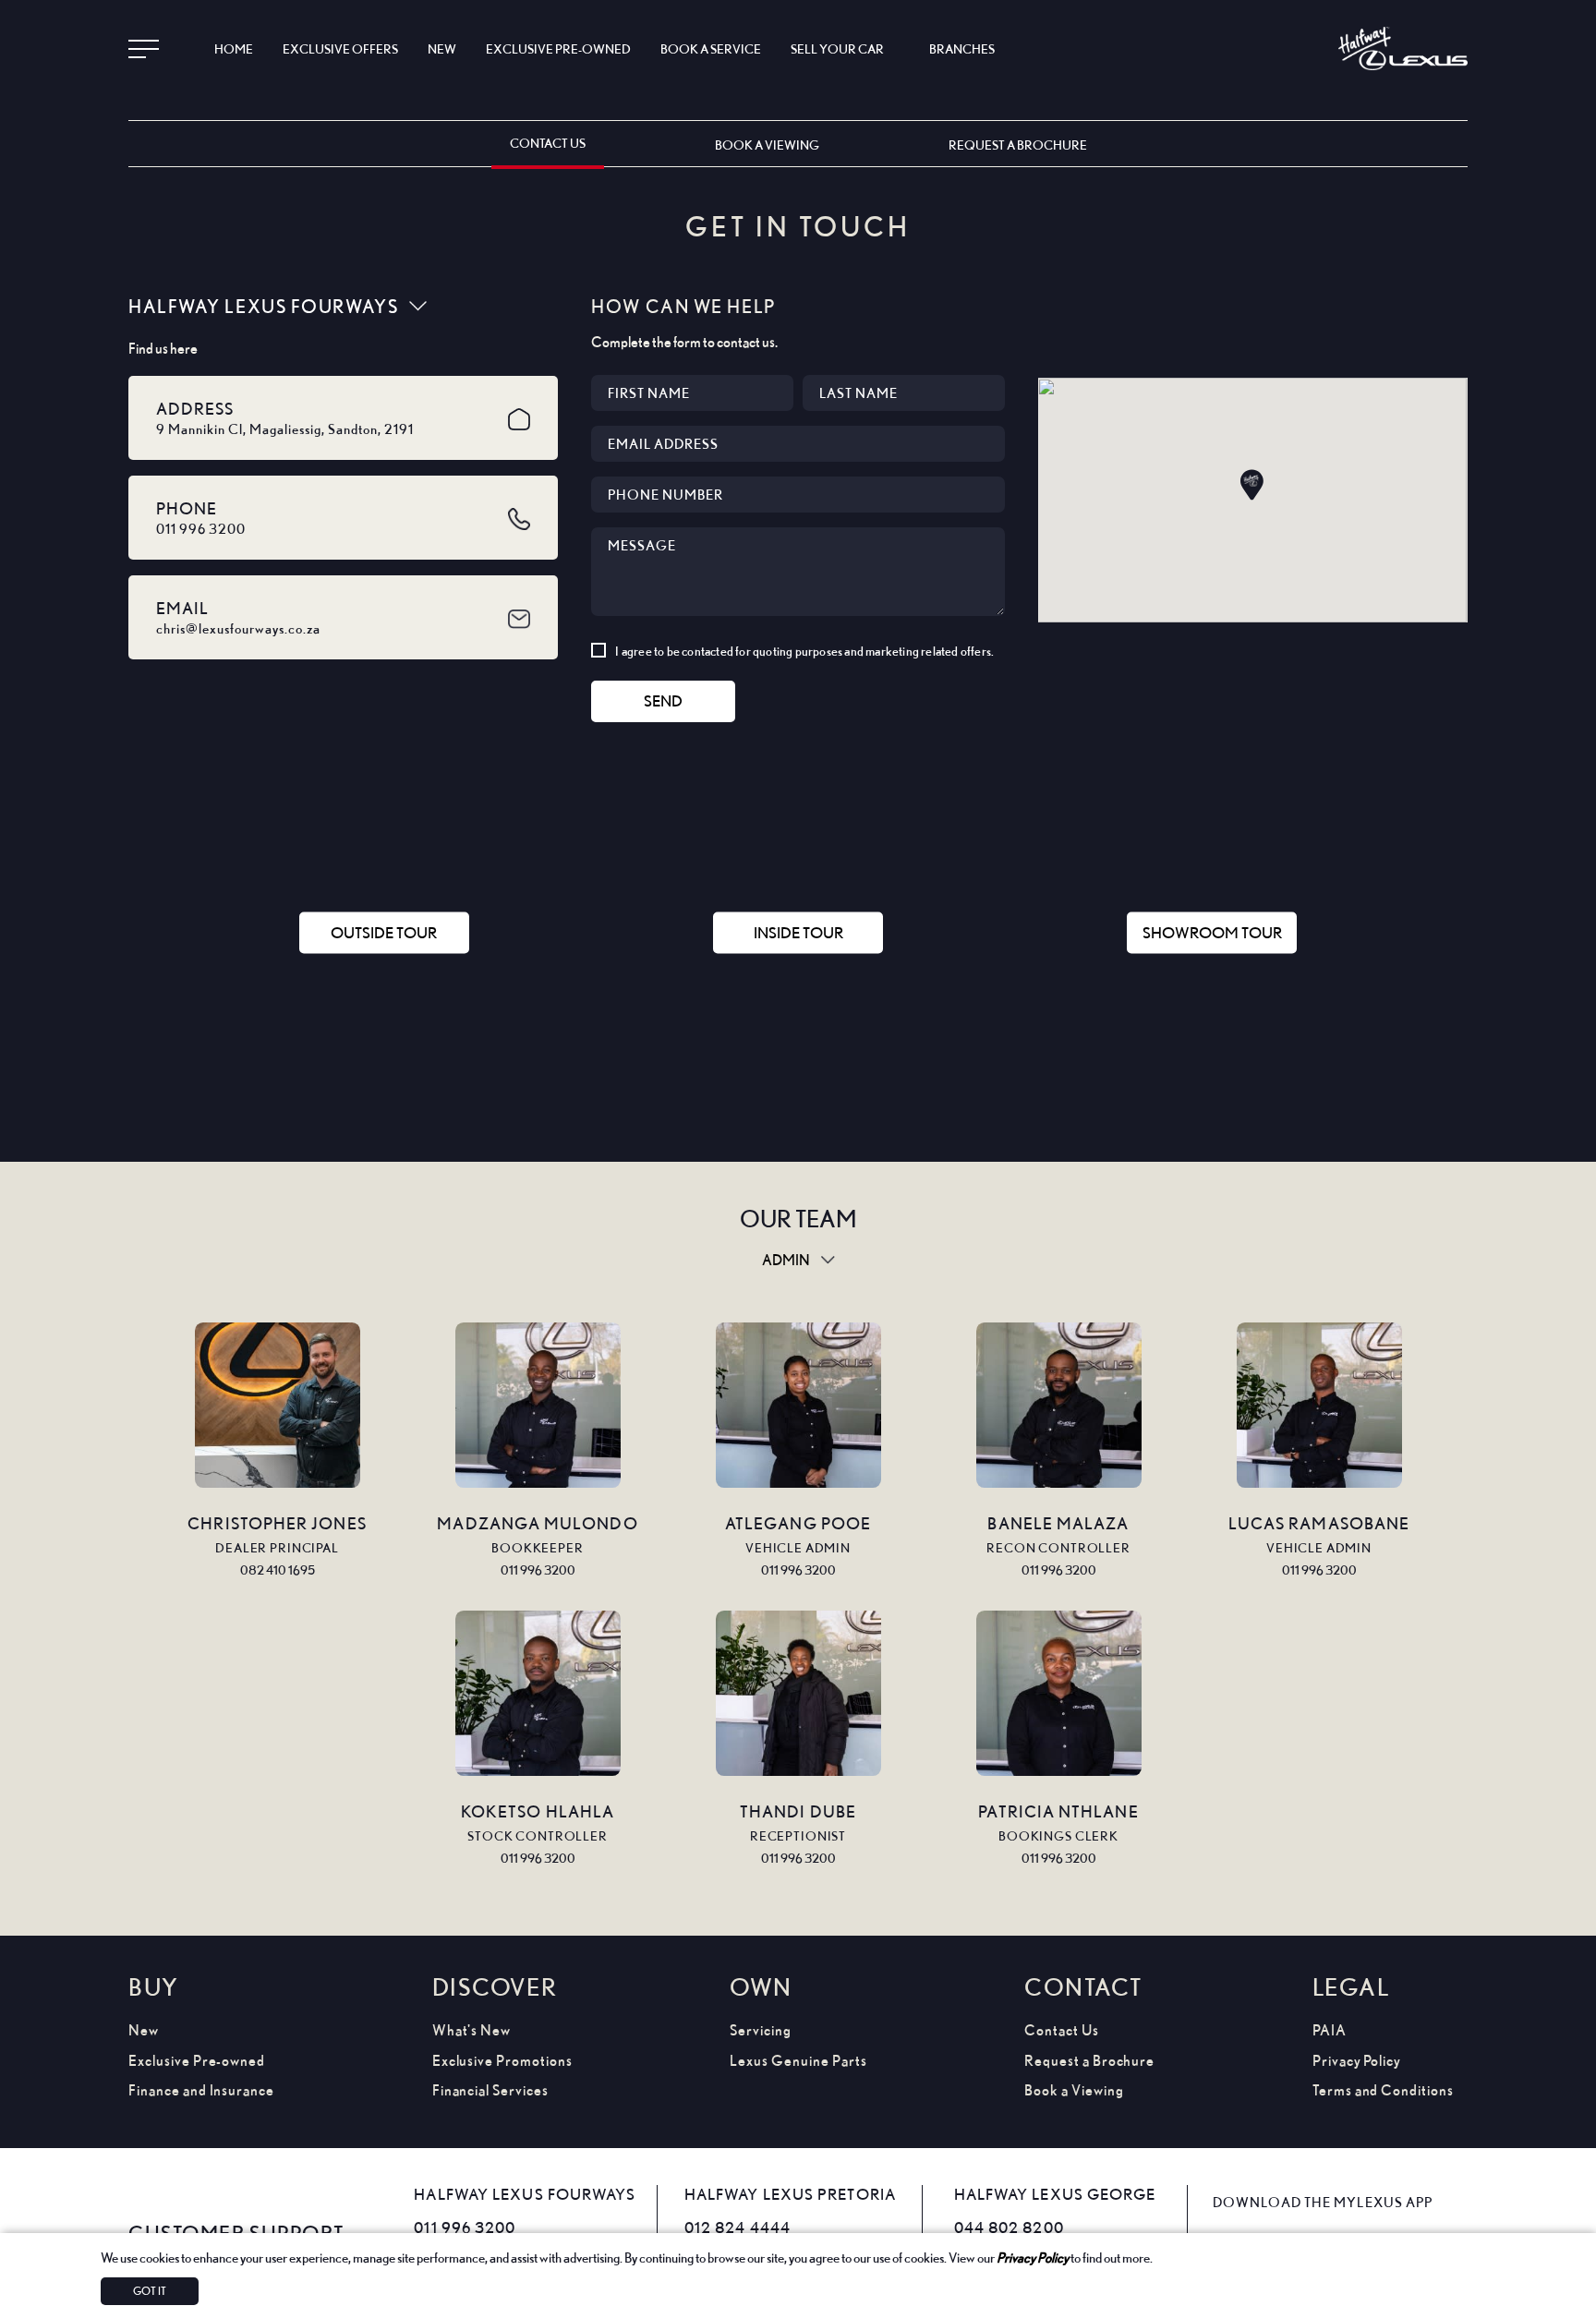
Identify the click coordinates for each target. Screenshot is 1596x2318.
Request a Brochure (1089, 2061)
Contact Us (1062, 2030)
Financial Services (490, 2090)
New (442, 48)
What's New (472, 2030)
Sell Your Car (837, 48)
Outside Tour (384, 932)
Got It (150, 2291)
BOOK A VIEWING (767, 145)
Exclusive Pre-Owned (558, 48)
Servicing (761, 2030)
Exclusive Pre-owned (197, 2061)
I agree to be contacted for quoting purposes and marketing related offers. (804, 651)
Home (234, 48)
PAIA (1330, 2030)
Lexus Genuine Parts (798, 2061)
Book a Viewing (1074, 2090)
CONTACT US (548, 143)
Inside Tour (798, 932)
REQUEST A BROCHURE (1018, 145)
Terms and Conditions (1383, 2090)
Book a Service (711, 48)
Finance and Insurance (201, 2090)
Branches (962, 48)
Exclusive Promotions (502, 2061)
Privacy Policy (1033, 2257)
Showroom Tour (1212, 932)
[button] (1252, 485)
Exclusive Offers (340, 48)
